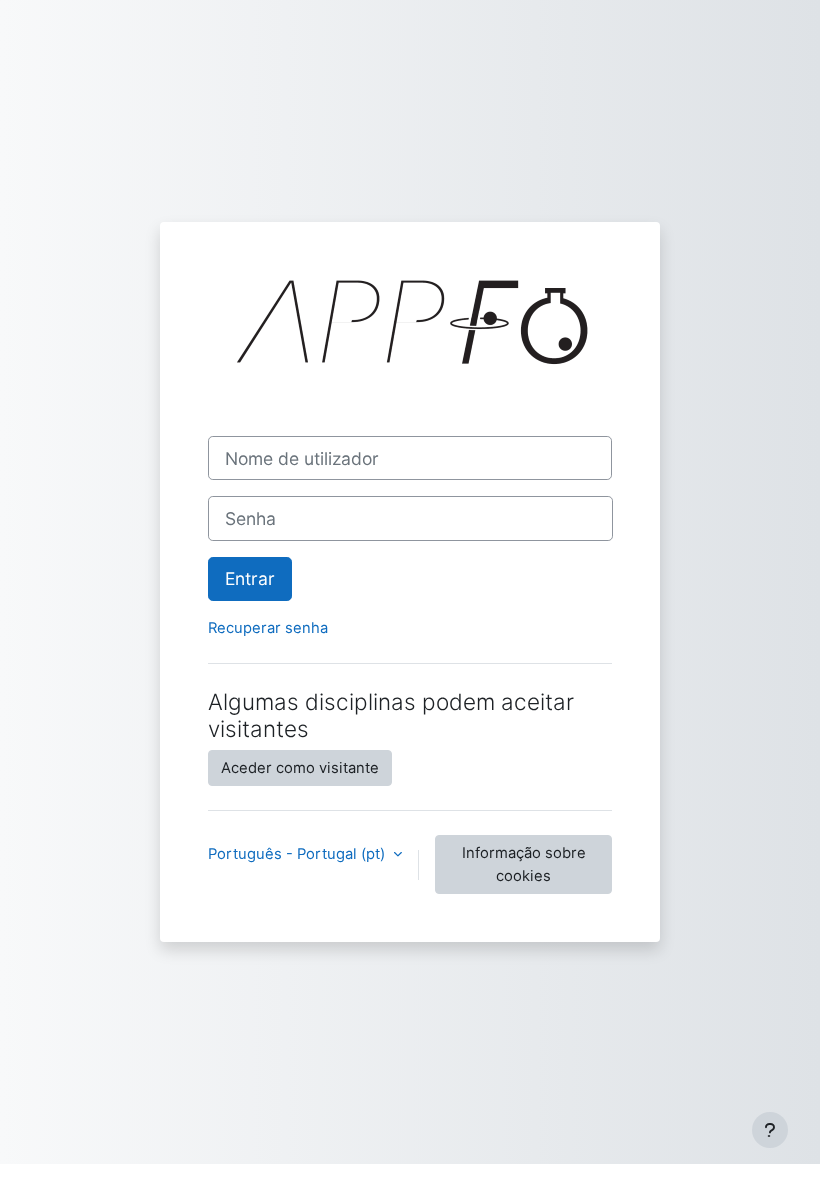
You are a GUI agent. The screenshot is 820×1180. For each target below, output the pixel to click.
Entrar (250, 578)
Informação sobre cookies (524, 864)
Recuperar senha (268, 628)
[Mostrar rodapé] (770, 1130)
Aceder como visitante (300, 768)
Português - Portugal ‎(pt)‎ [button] (298, 854)
